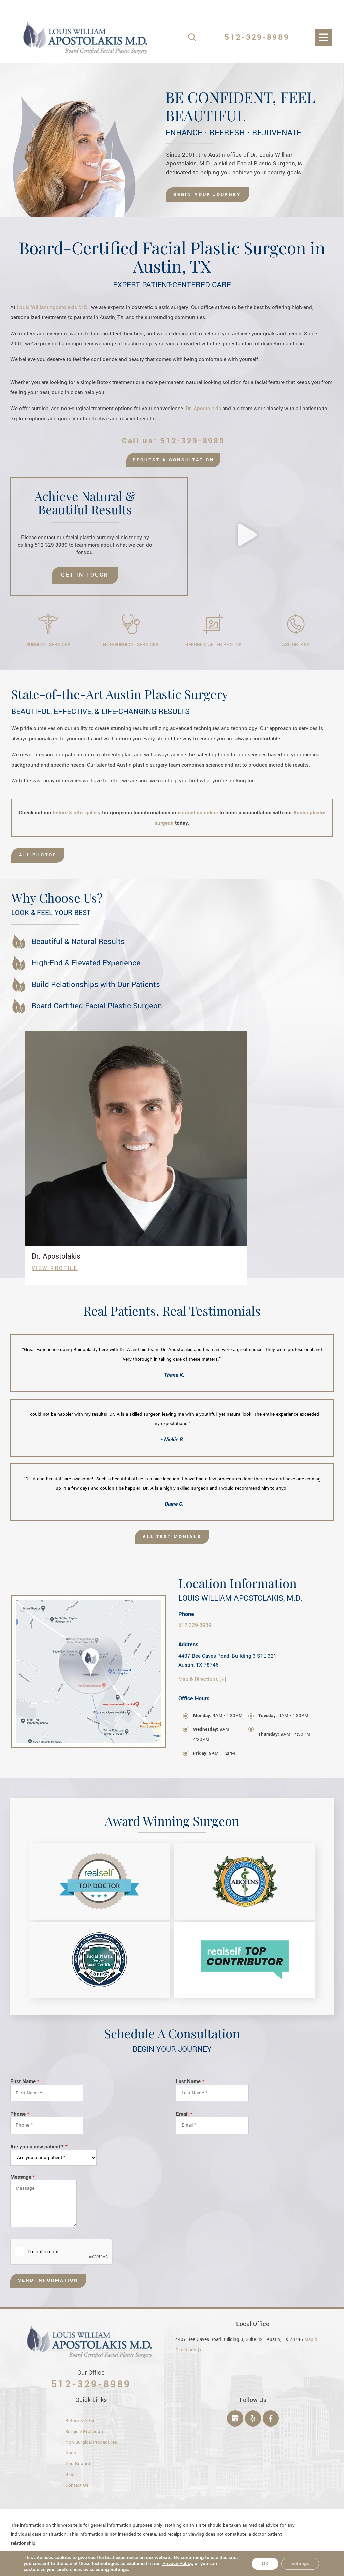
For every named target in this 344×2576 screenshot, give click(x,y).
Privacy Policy (177, 2563)
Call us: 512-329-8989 (174, 441)
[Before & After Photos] (213, 624)
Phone (20, 2114)
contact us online (198, 813)
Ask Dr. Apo (296, 645)
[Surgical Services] (48, 624)
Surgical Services (48, 645)
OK (265, 2563)
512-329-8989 (257, 37)
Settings (300, 2563)
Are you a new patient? (39, 2147)
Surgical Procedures (86, 2432)
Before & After (80, 2421)
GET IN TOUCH (85, 575)
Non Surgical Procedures (91, 2442)
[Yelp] (253, 2418)
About (72, 2453)
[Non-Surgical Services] (131, 624)
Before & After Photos (213, 645)
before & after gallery (77, 813)
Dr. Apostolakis (203, 409)
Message (23, 2177)
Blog (70, 2475)
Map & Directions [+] (202, 1679)
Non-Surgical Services (131, 645)
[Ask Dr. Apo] (296, 624)
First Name (25, 2082)
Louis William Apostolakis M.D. (53, 307)
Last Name (190, 2082)
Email (184, 2114)
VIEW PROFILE (55, 1268)
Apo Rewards (79, 2464)
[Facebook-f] (271, 2418)
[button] (247, 536)
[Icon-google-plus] (235, 2418)
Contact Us (77, 2485)
